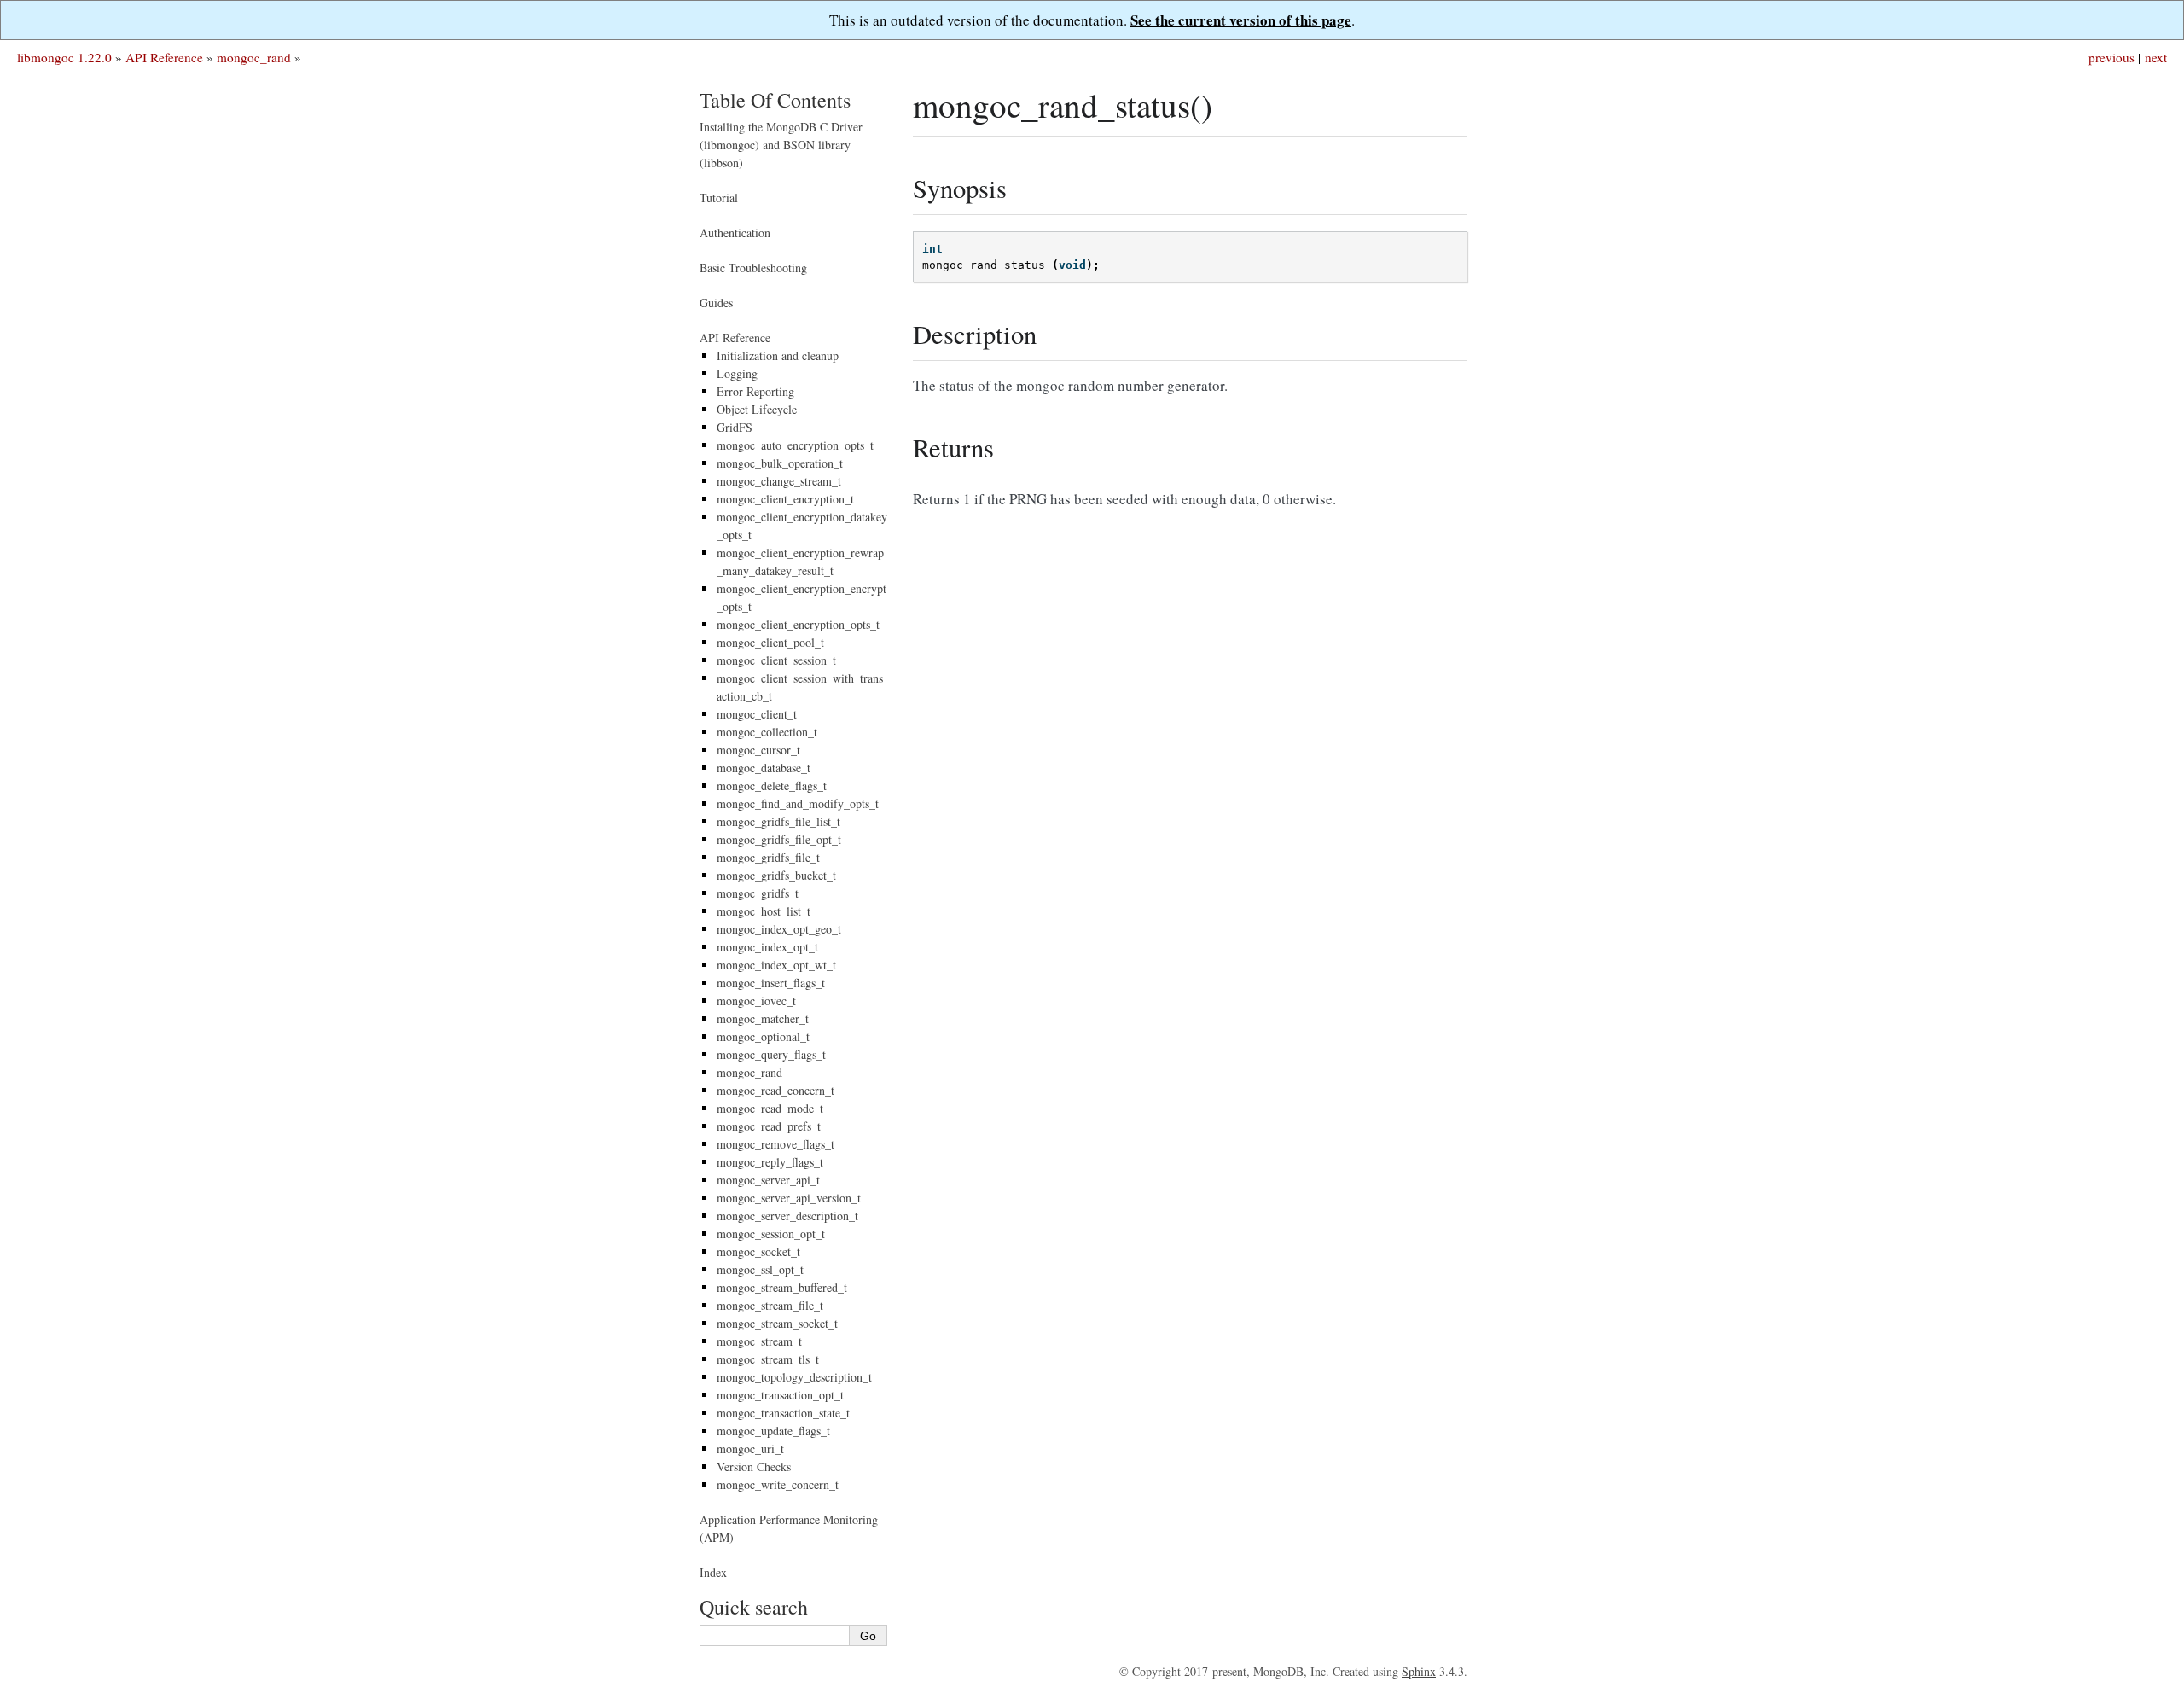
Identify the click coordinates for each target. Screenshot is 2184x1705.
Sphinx (1419, 1671)
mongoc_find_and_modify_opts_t (798, 803)
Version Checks (754, 1466)
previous (2111, 57)
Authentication (735, 233)
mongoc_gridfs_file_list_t (778, 821)
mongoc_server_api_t (768, 1180)
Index (713, 1572)
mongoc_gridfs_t (758, 893)
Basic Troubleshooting (753, 268)
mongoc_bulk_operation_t (780, 463)
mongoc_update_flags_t (773, 1431)
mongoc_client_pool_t (770, 642)
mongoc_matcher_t (763, 1018)
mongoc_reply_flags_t (770, 1162)
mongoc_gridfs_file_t (768, 857)
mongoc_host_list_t (764, 911)
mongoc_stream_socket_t (777, 1323)
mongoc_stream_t (759, 1341)
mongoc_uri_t (750, 1449)
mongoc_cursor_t (758, 750)
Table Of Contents (775, 100)
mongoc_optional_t (763, 1036)
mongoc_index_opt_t (767, 947)
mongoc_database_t (764, 768)
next (2156, 57)
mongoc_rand (254, 57)
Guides (716, 303)
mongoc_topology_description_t (794, 1377)
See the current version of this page (1241, 20)
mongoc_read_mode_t (770, 1108)
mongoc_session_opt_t (771, 1234)
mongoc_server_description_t (787, 1216)
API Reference (164, 57)
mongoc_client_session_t (776, 660)
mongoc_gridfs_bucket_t (776, 875)
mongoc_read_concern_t (775, 1090)
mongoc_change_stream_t (779, 481)
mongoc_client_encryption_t (785, 499)
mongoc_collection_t (767, 732)
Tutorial (719, 198)
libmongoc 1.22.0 (64, 57)
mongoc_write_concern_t (778, 1484)
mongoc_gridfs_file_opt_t (779, 839)
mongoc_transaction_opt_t (780, 1395)
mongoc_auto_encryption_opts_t (795, 445)
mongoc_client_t (757, 714)
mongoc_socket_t (758, 1251)
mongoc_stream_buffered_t (782, 1287)
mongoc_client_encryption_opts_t (798, 624)
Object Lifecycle (757, 409)
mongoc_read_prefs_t (769, 1126)
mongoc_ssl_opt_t (760, 1269)
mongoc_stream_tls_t (768, 1359)
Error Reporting (755, 391)
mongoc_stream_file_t (770, 1305)
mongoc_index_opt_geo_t (779, 929)
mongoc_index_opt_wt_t (776, 965)
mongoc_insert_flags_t (771, 983)
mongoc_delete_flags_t (772, 786)
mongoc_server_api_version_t (789, 1198)
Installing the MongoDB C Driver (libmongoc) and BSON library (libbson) (781, 145)
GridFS (735, 427)
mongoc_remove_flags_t (775, 1144)
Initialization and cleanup (778, 355)
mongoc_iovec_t (756, 1001)
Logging (737, 373)
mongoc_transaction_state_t (783, 1413)
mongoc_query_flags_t (771, 1054)
